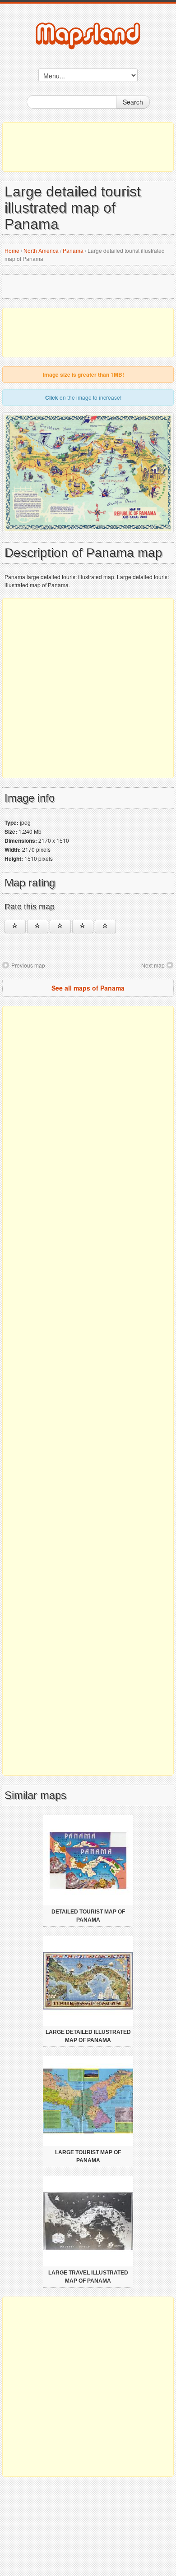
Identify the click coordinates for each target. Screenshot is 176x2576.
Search (133, 102)
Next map (153, 965)
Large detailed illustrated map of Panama (88, 2036)
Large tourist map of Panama (88, 2156)
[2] (38, 927)
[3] (60, 927)
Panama (73, 250)
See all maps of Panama (88, 988)
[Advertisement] (88, 147)
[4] (83, 927)
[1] (15, 927)
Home (12, 250)
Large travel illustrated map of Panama (88, 2277)
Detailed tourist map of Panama (88, 1916)
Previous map (28, 965)
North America (41, 250)
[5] (105, 927)
